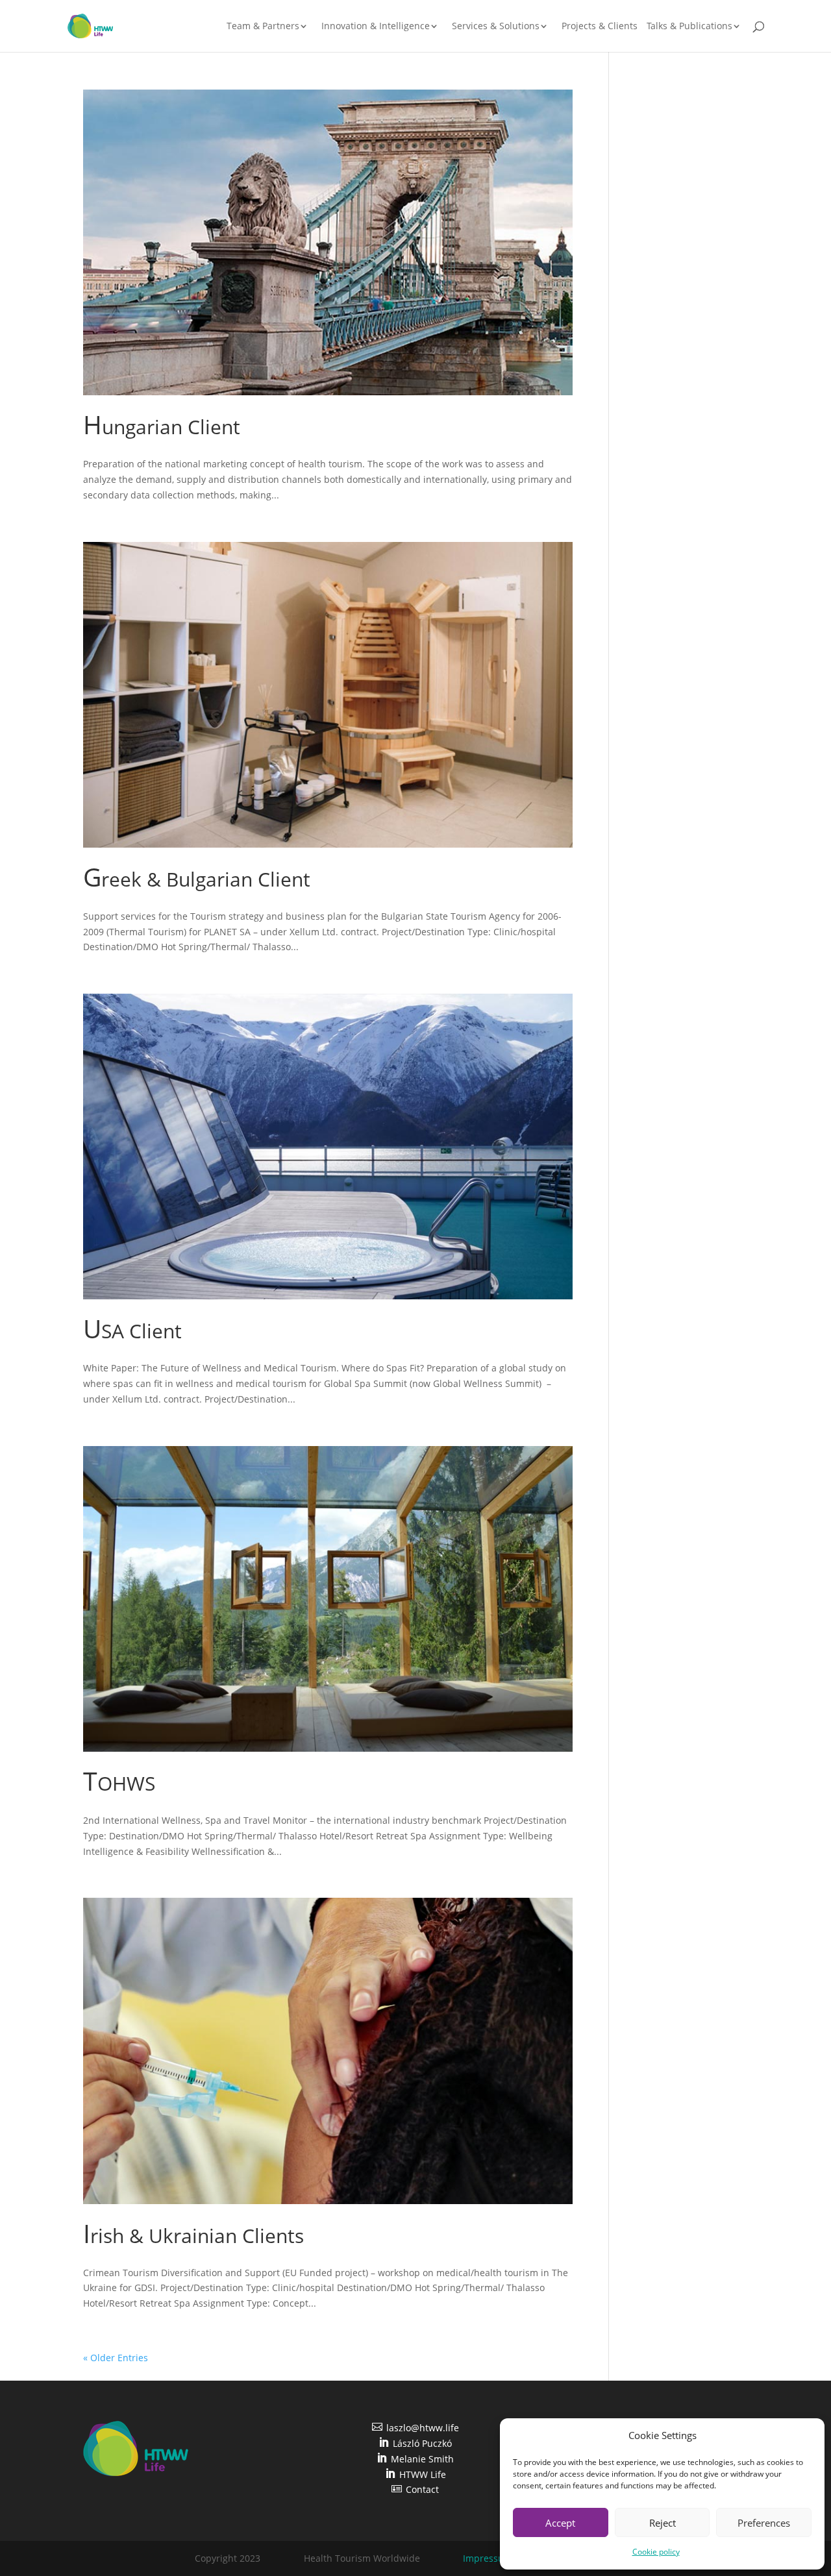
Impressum (488, 2558)
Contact (415, 2489)
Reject (663, 2523)
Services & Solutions (496, 27)
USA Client (132, 1331)
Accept (560, 2523)
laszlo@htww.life (415, 2428)
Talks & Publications (689, 27)
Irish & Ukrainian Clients (193, 2236)
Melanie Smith (415, 2459)
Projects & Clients (600, 27)
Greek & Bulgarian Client (197, 879)
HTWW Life (415, 2474)
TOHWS (119, 1783)
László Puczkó (415, 2443)
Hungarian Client (162, 427)
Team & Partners (263, 27)
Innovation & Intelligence (376, 27)
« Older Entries (116, 2358)
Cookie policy (656, 2552)
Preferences (764, 2523)
